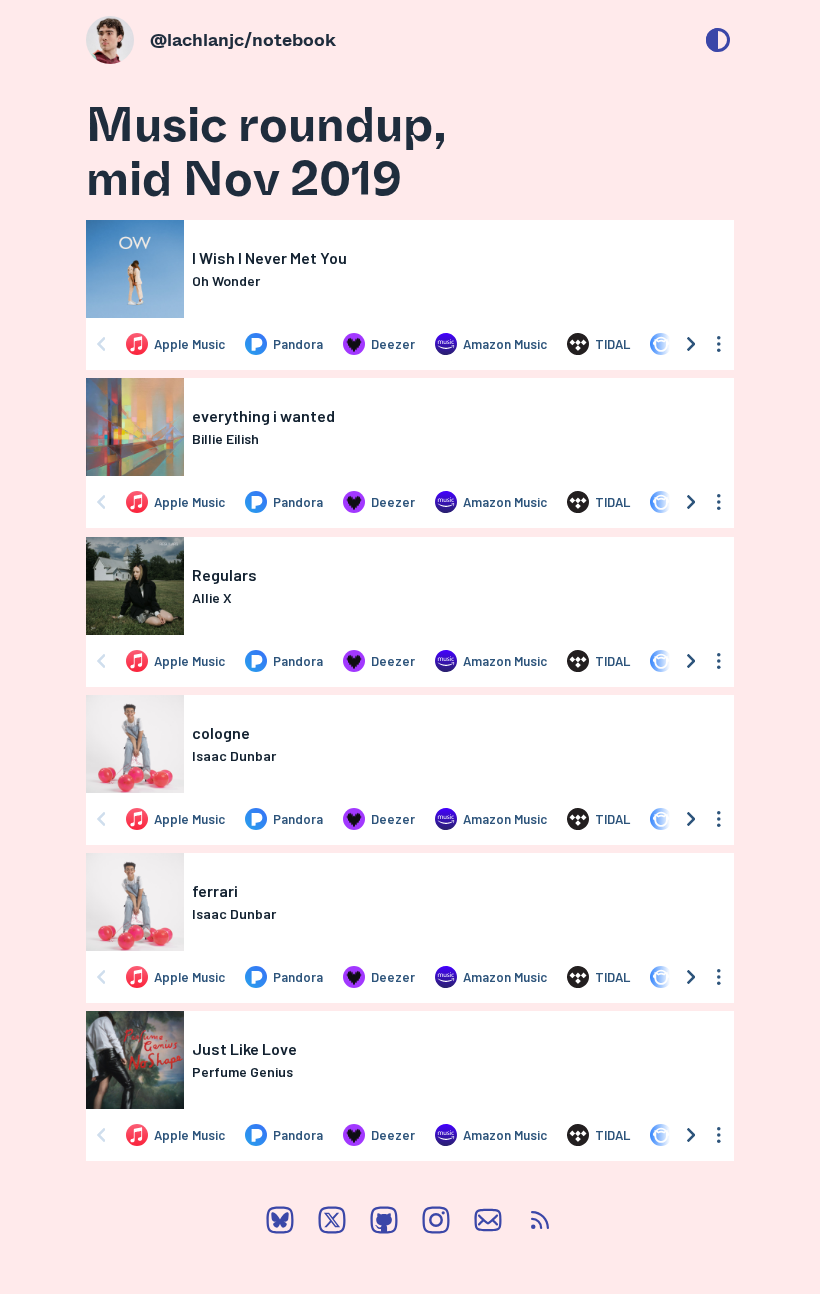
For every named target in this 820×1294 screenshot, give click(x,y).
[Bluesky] (280, 1224)
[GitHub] (384, 1224)
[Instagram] (436, 1224)
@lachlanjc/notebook (243, 39)
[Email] (488, 1224)
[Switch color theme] (718, 40)
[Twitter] (332, 1224)
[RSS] (540, 1224)
